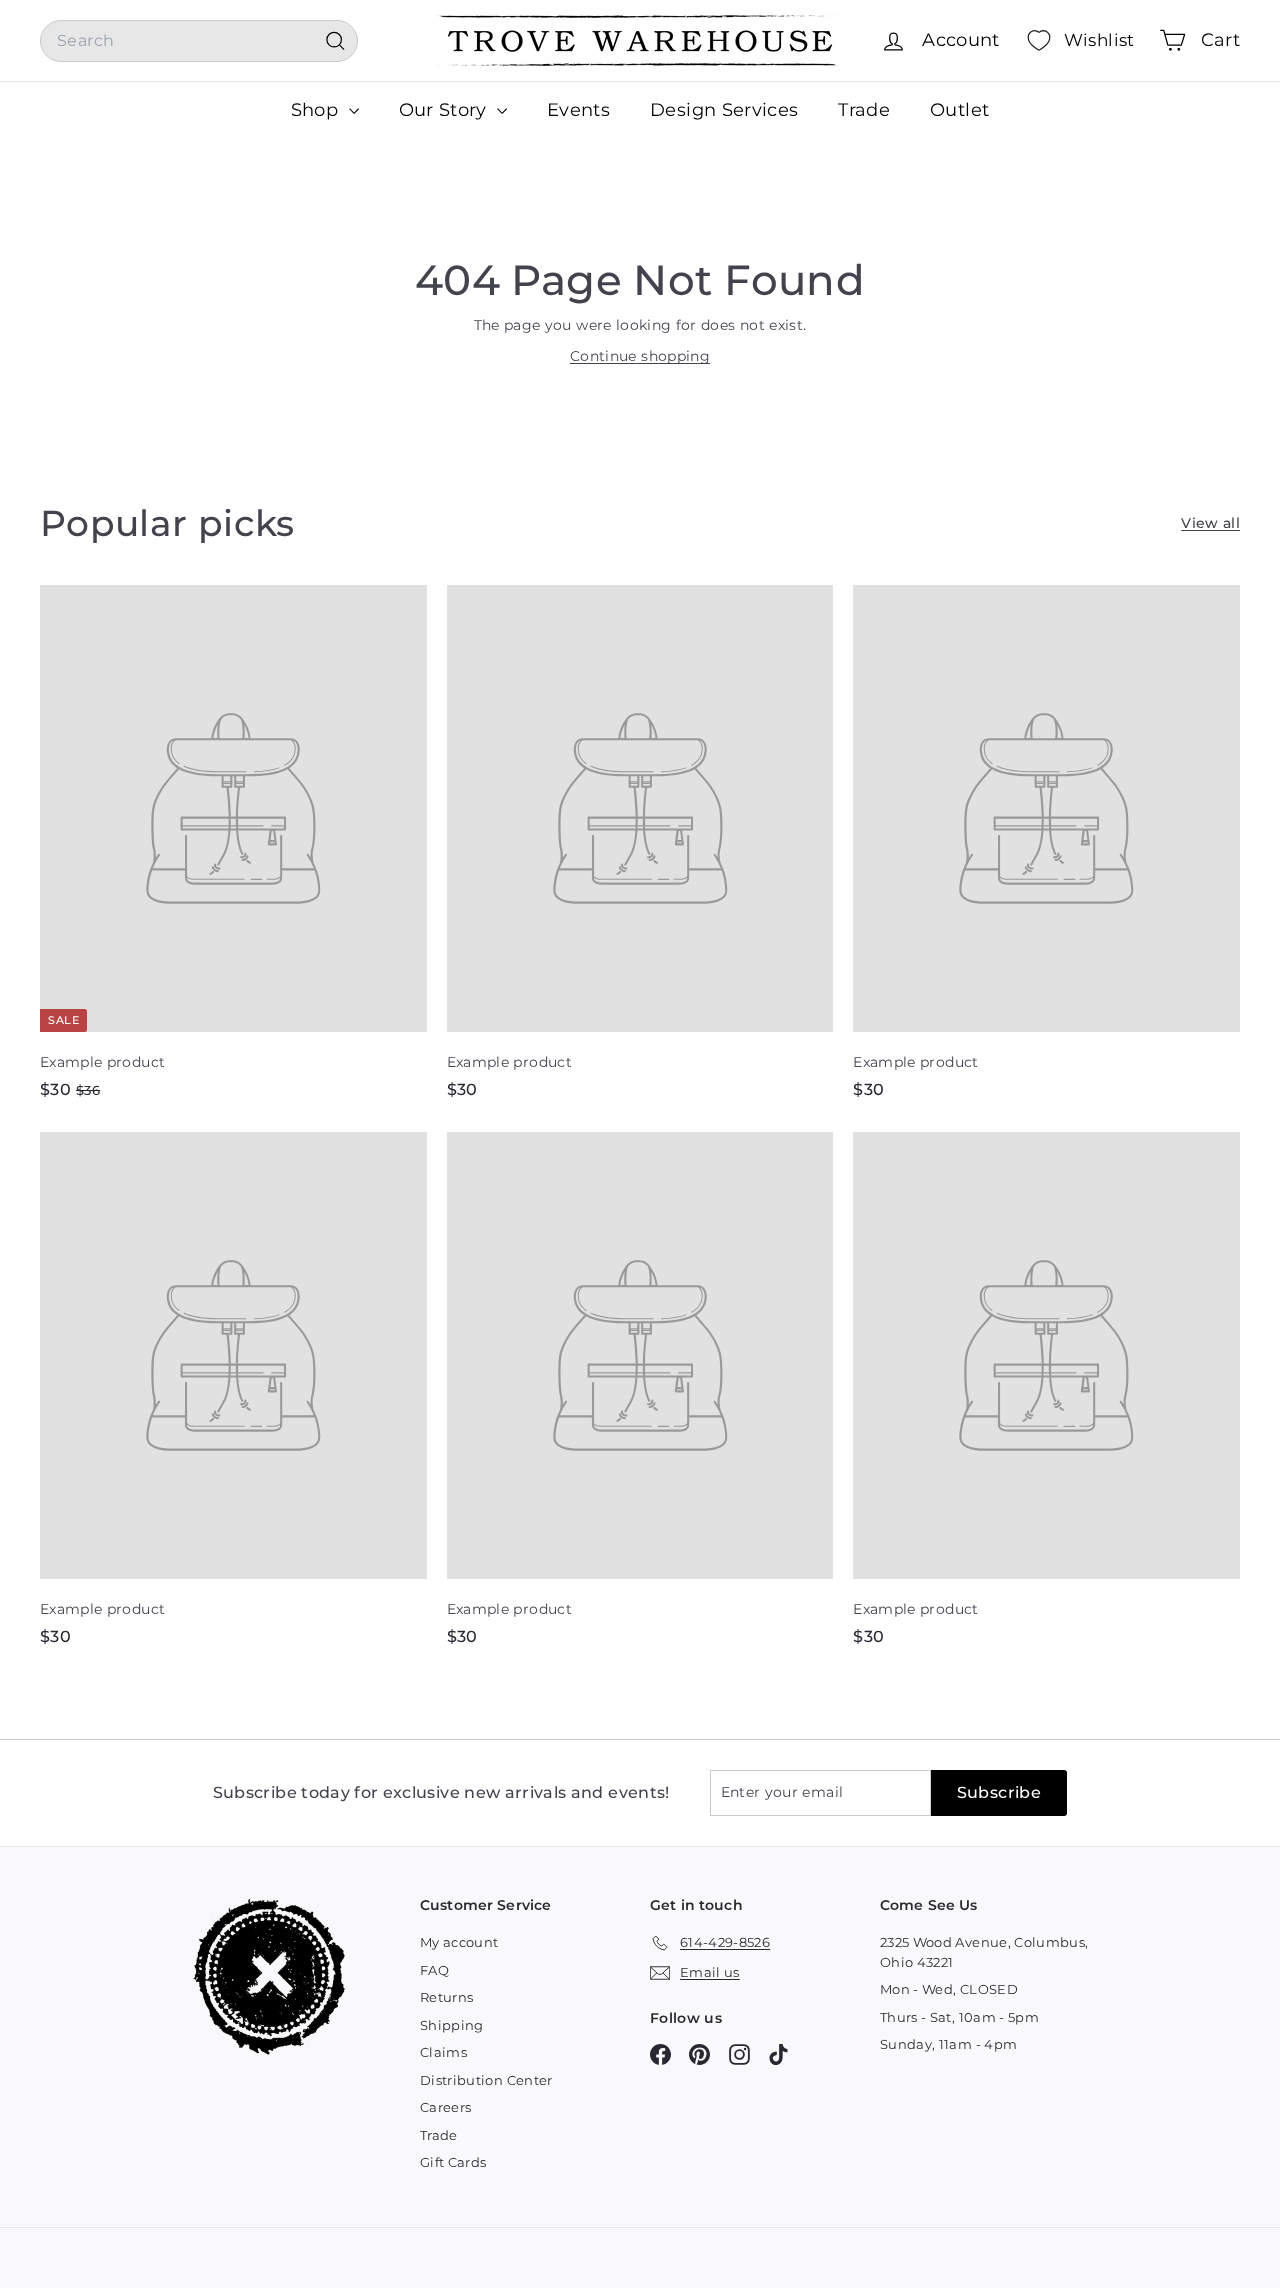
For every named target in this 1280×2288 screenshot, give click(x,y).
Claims (443, 2052)
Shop (317, 110)
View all (1210, 523)
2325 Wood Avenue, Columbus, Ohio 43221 (984, 1952)
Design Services (724, 110)
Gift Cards (453, 2162)
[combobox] (199, 41)
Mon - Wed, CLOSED (949, 1989)
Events (578, 110)
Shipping (452, 2025)
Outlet (959, 110)
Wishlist (1099, 40)
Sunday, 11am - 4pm (948, 2044)
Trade (864, 110)
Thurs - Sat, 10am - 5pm (959, 2017)
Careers (445, 2107)
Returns (446, 1997)
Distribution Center (486, 2080)
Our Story (446, 110)
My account (459, 1942)
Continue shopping (640, 356)
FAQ (434, 1970)
